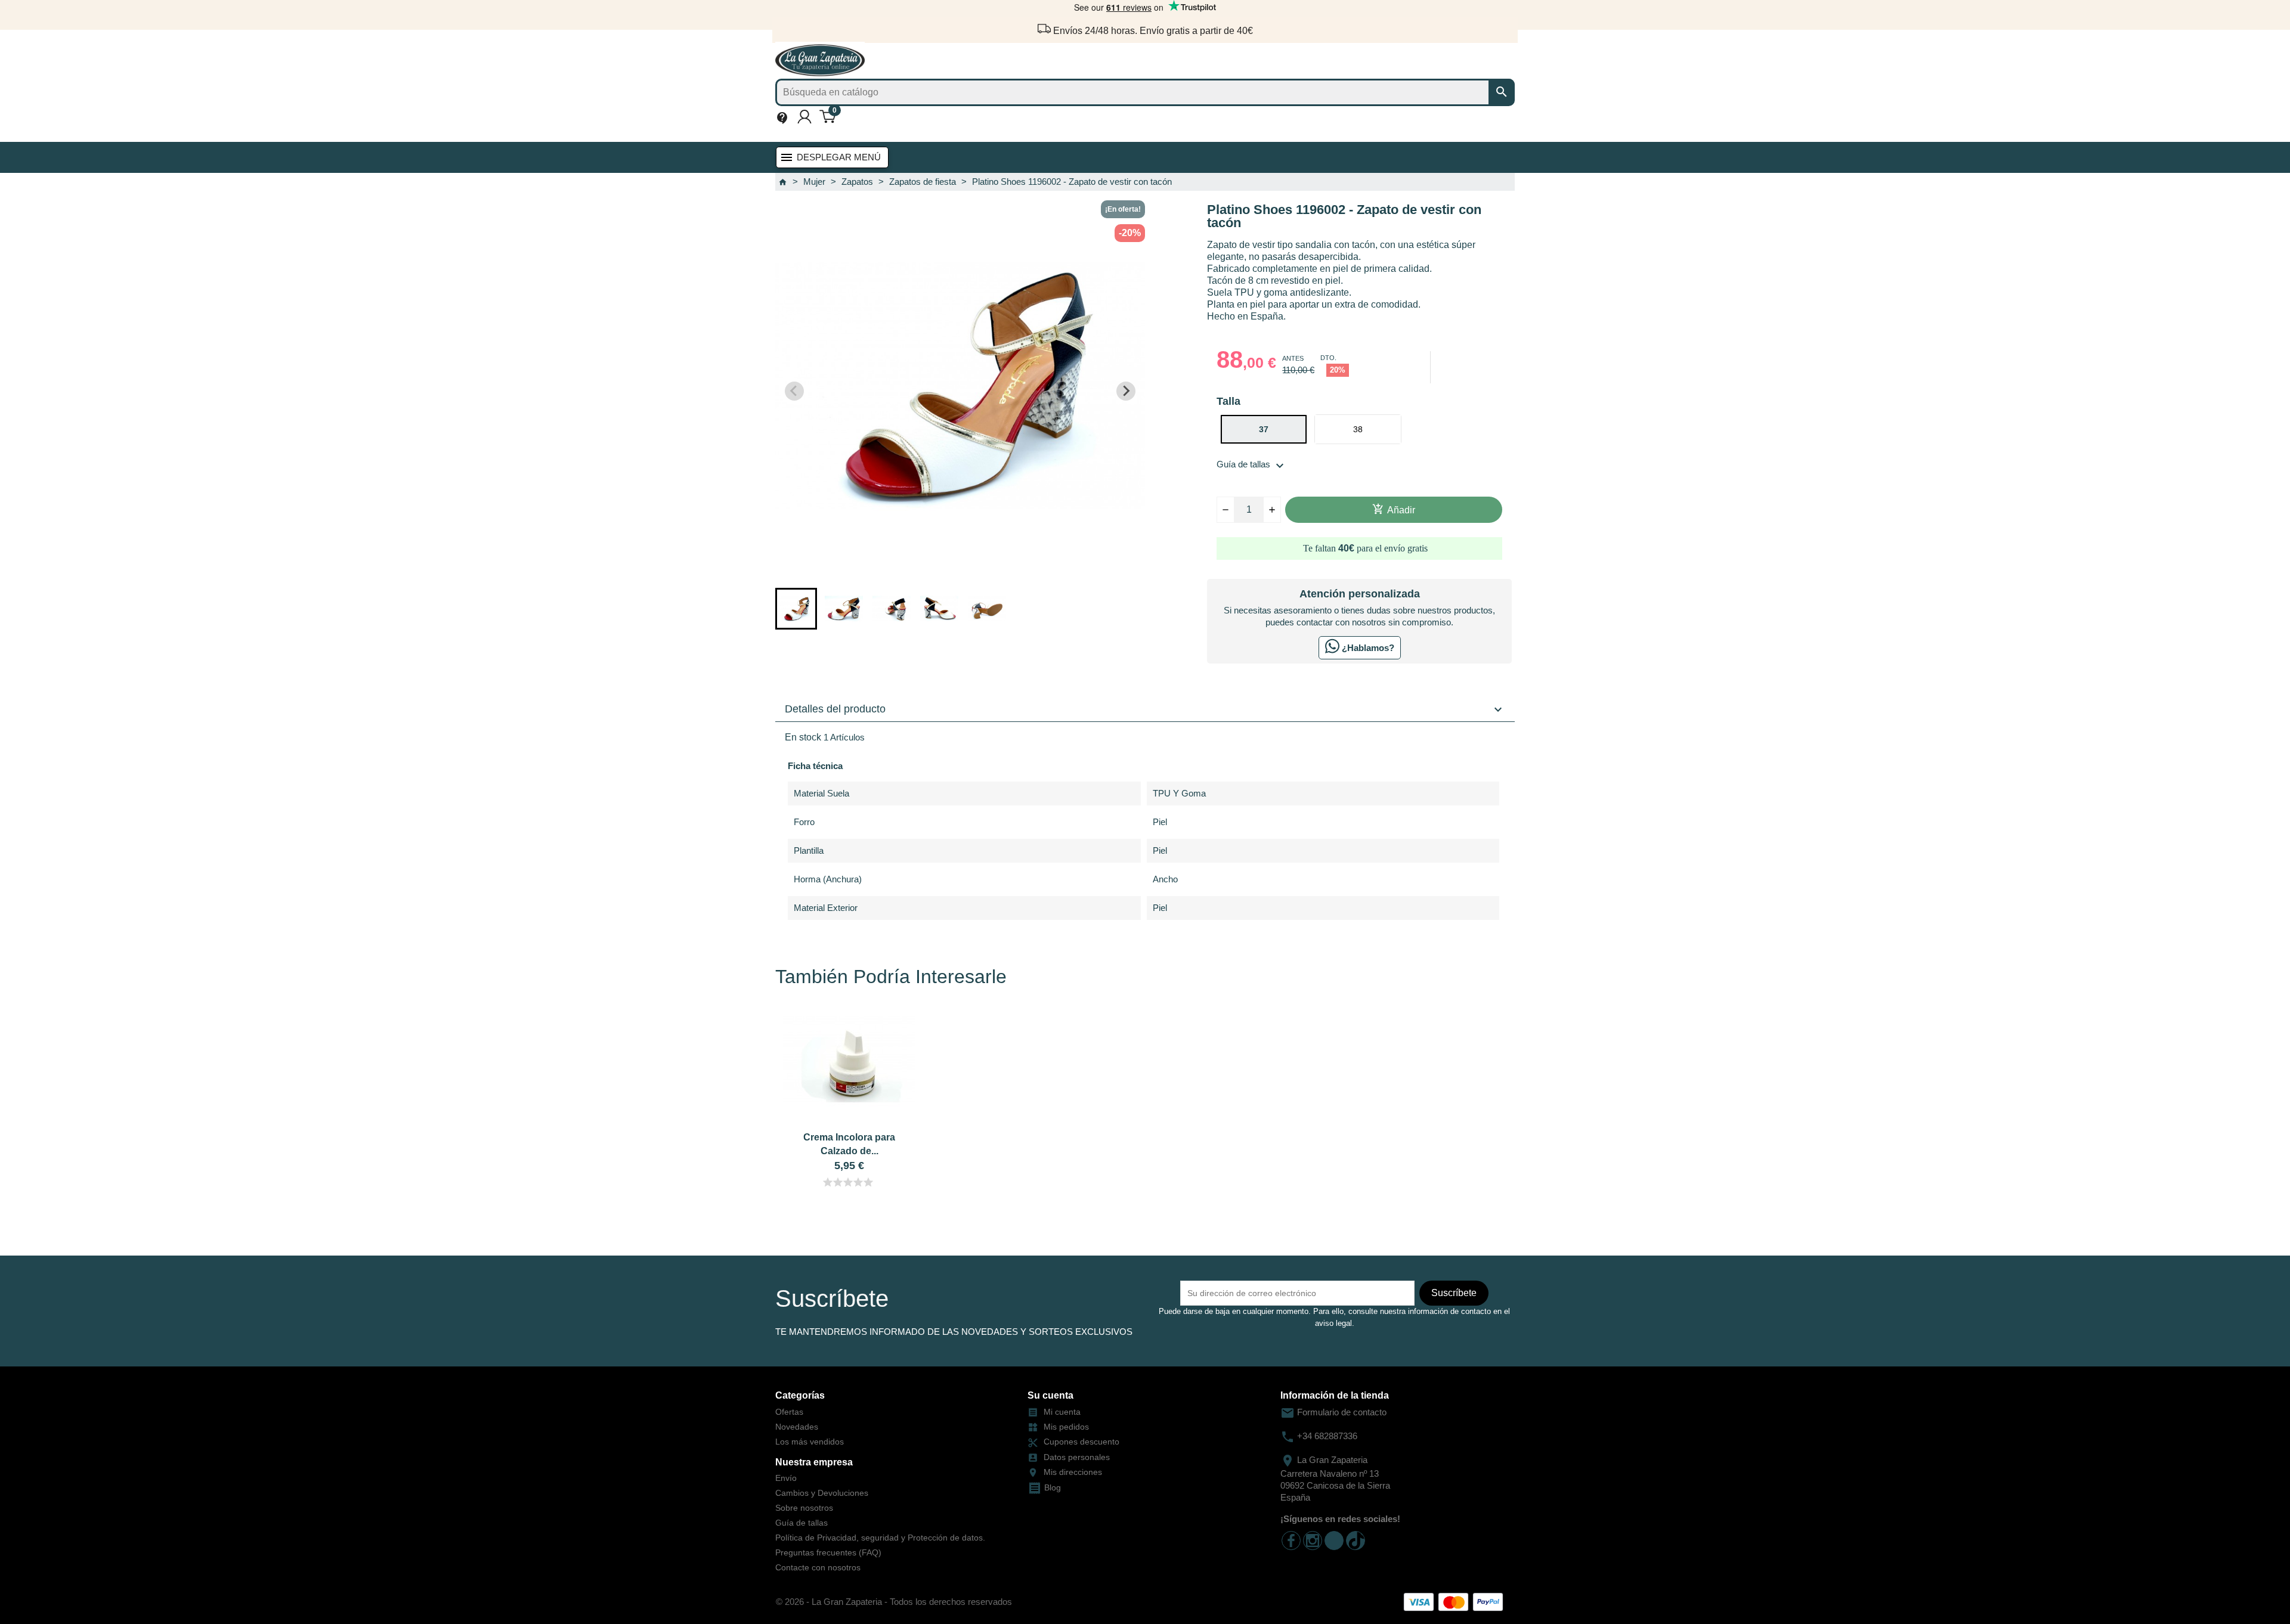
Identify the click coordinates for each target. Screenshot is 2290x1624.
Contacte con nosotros (818, 1567)
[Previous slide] (794, 391)
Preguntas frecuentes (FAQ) (828, 1552)
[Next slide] (1126, 391)
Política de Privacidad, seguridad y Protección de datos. (880, 1538)
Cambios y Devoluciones (822, 1493)
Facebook (1291, 1541)
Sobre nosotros (804, 1508)
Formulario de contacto (1333, 1412)
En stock (803, 737)
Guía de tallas (1252, 464)
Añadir (1394, 509)
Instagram (1313, 1541)
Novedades (797, 1427)
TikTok (1334, 1541)
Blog (1053, 1487)
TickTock (1356, 1541)
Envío (786, 1478)
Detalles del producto (1145, 709)
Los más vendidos (810, 1442)
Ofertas (789, 1412)
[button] (796, 609)
